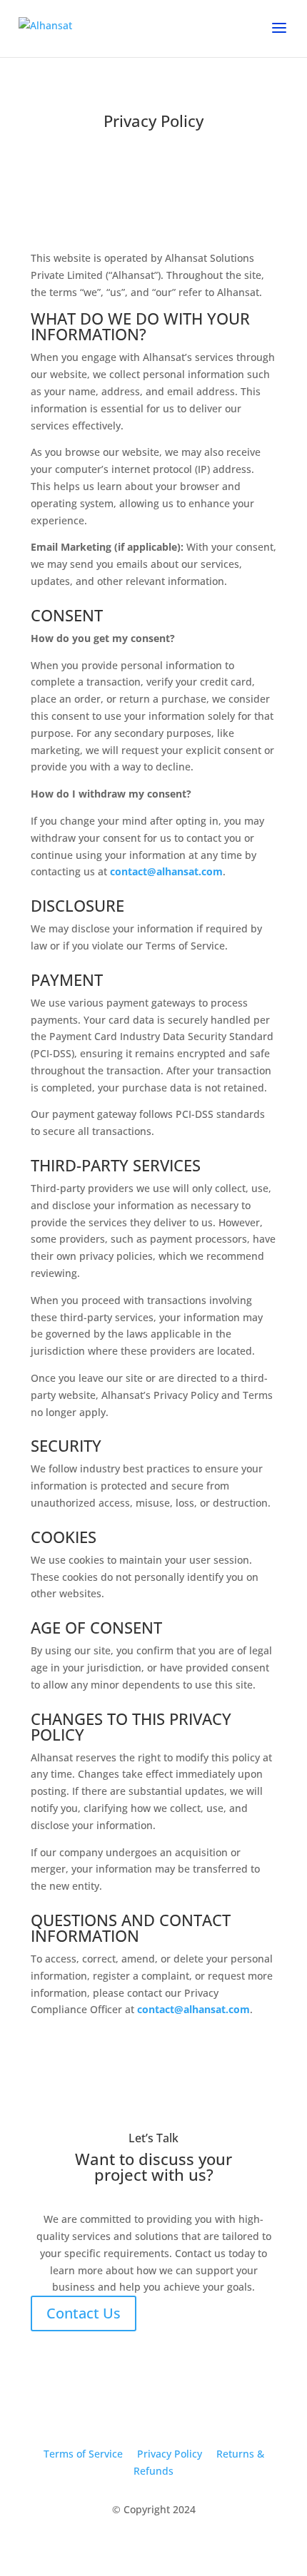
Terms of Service (83, 2454)
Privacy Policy (170, 2454)
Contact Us (84, 2313)
